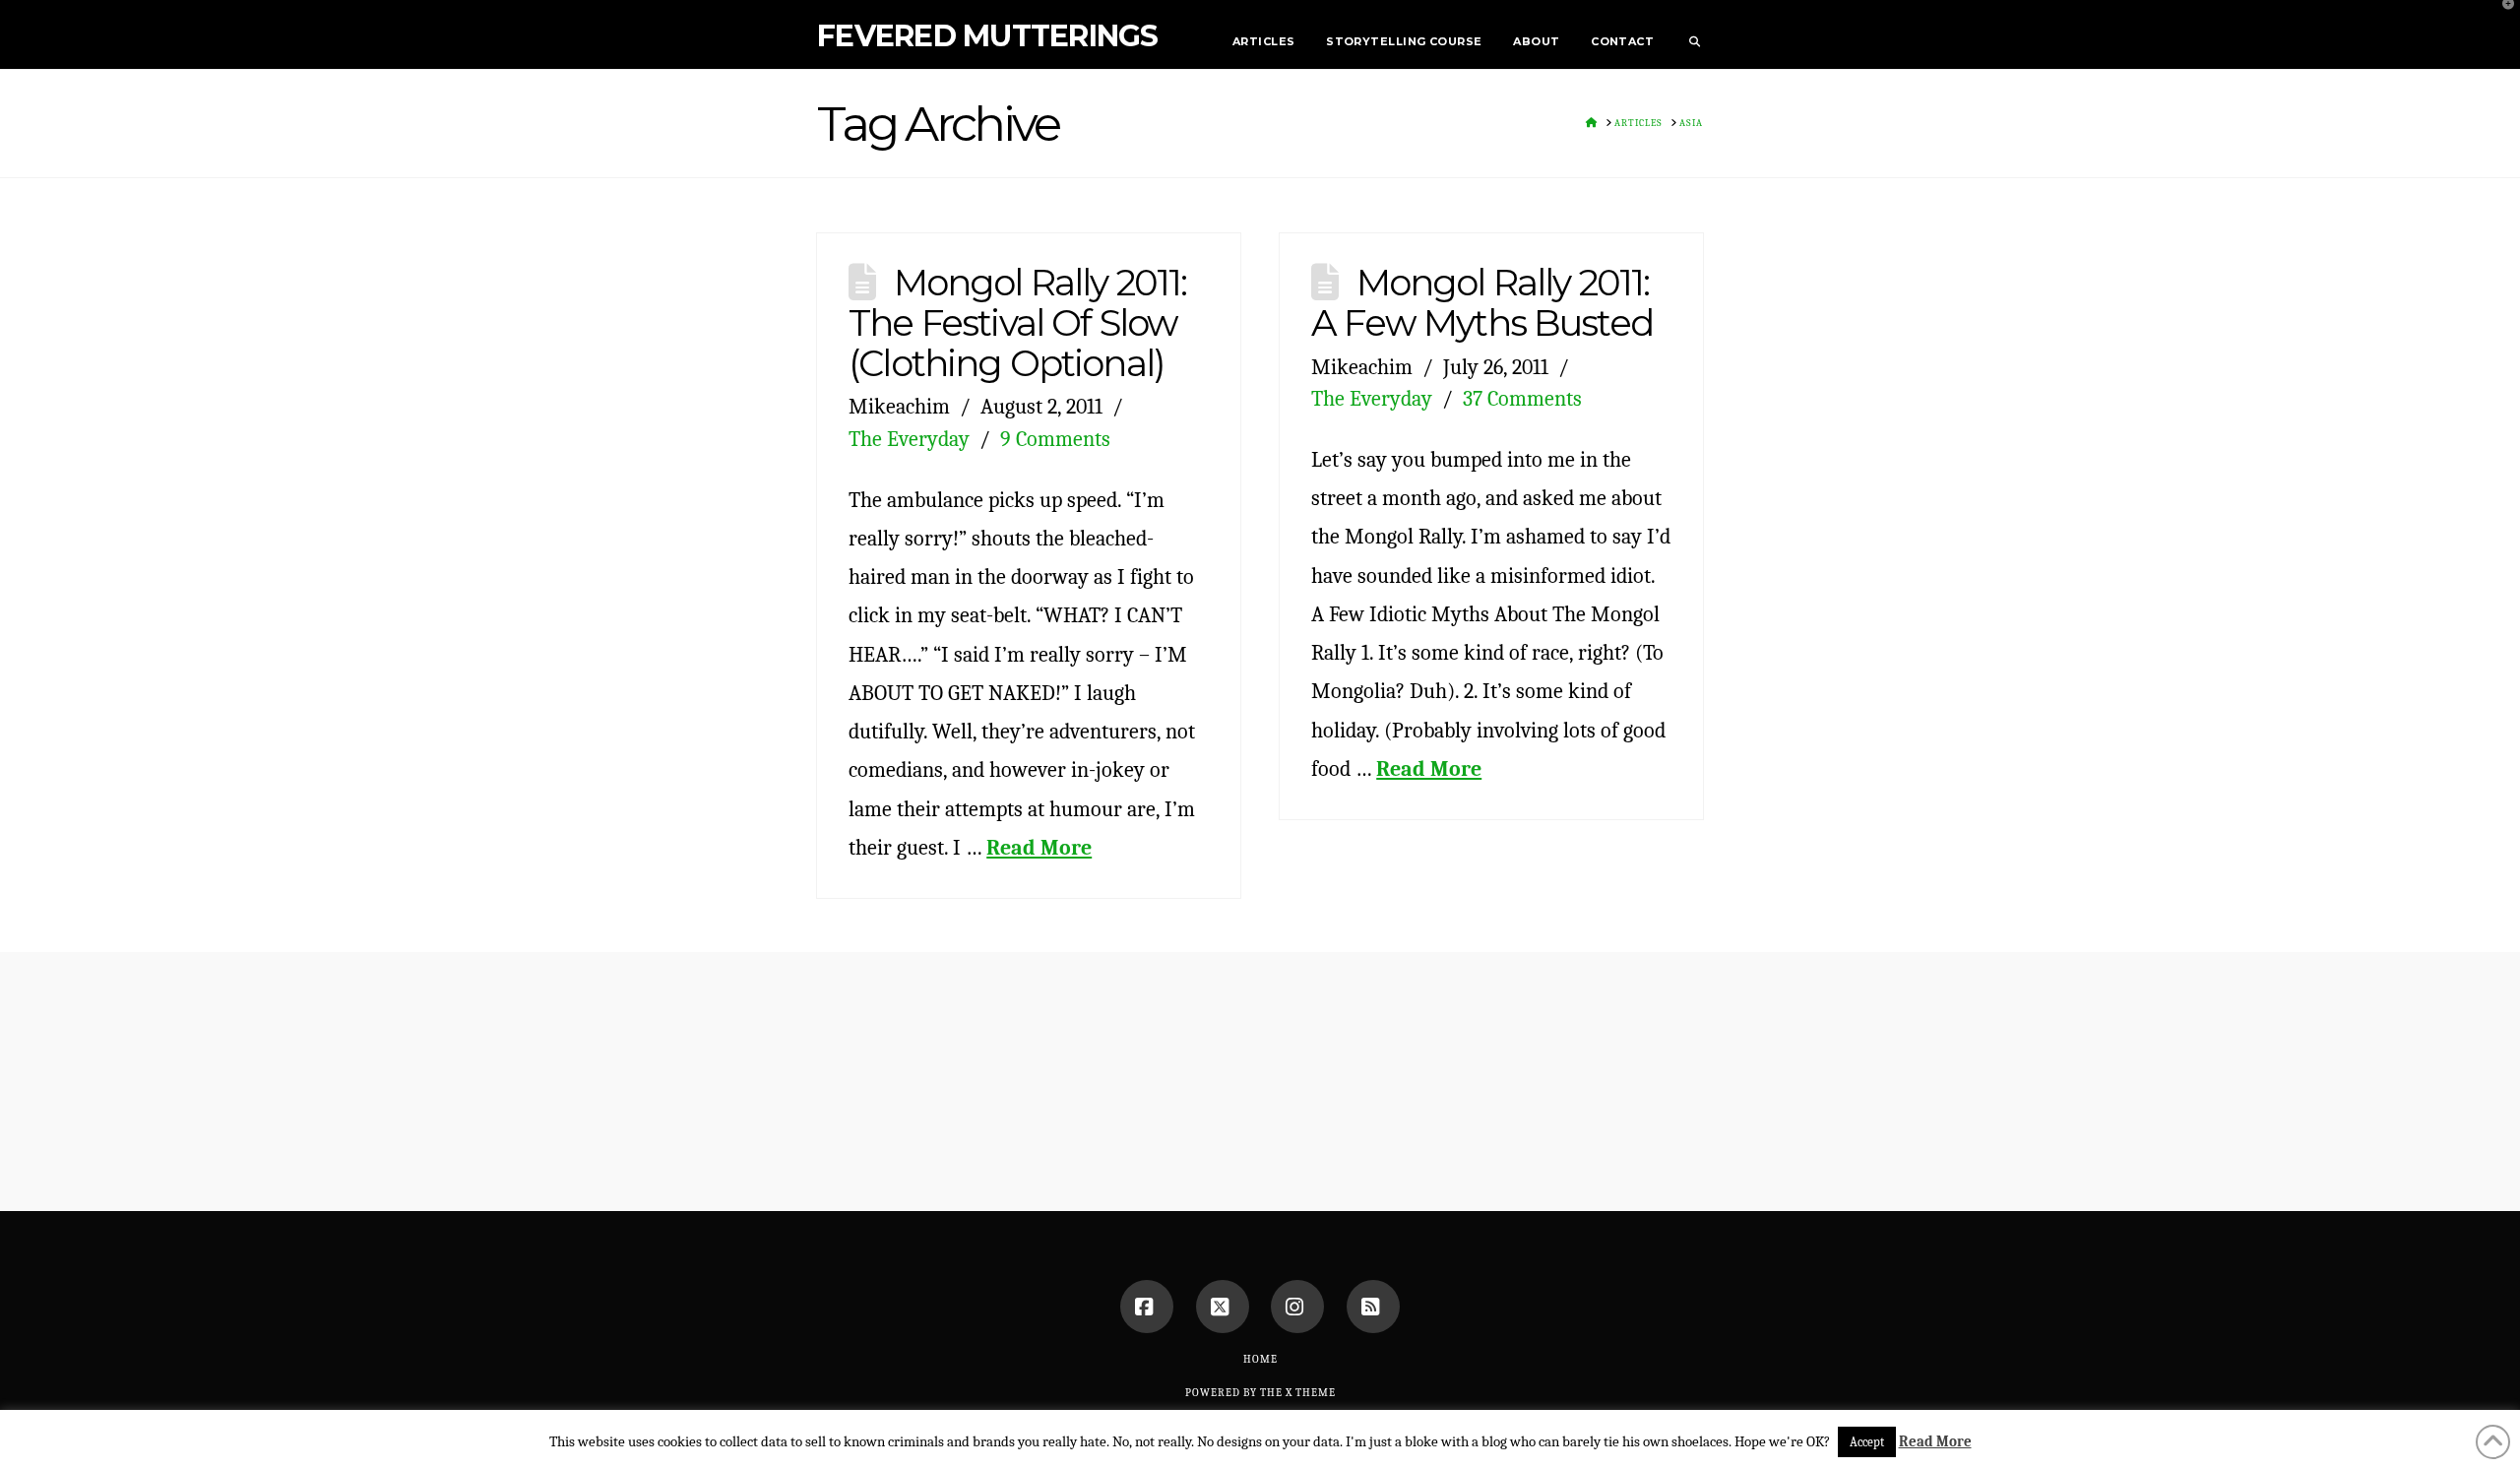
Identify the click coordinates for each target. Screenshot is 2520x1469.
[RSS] (1373, 1307)
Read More (1039, 847)
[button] (2501, 19)
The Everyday (909, 439)
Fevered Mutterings (988, 36)
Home (1260, 1359)
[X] (1223, 1307)
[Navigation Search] (1686, 34)
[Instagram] (1297, 1307)
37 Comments (1522, 398)
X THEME (1311, 1393)
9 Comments (1055, 439)
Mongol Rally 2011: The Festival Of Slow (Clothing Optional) (1017, 322)
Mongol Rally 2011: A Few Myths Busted (1482, 302)
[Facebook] (1147, 1307)
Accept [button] (1867, 1442)
